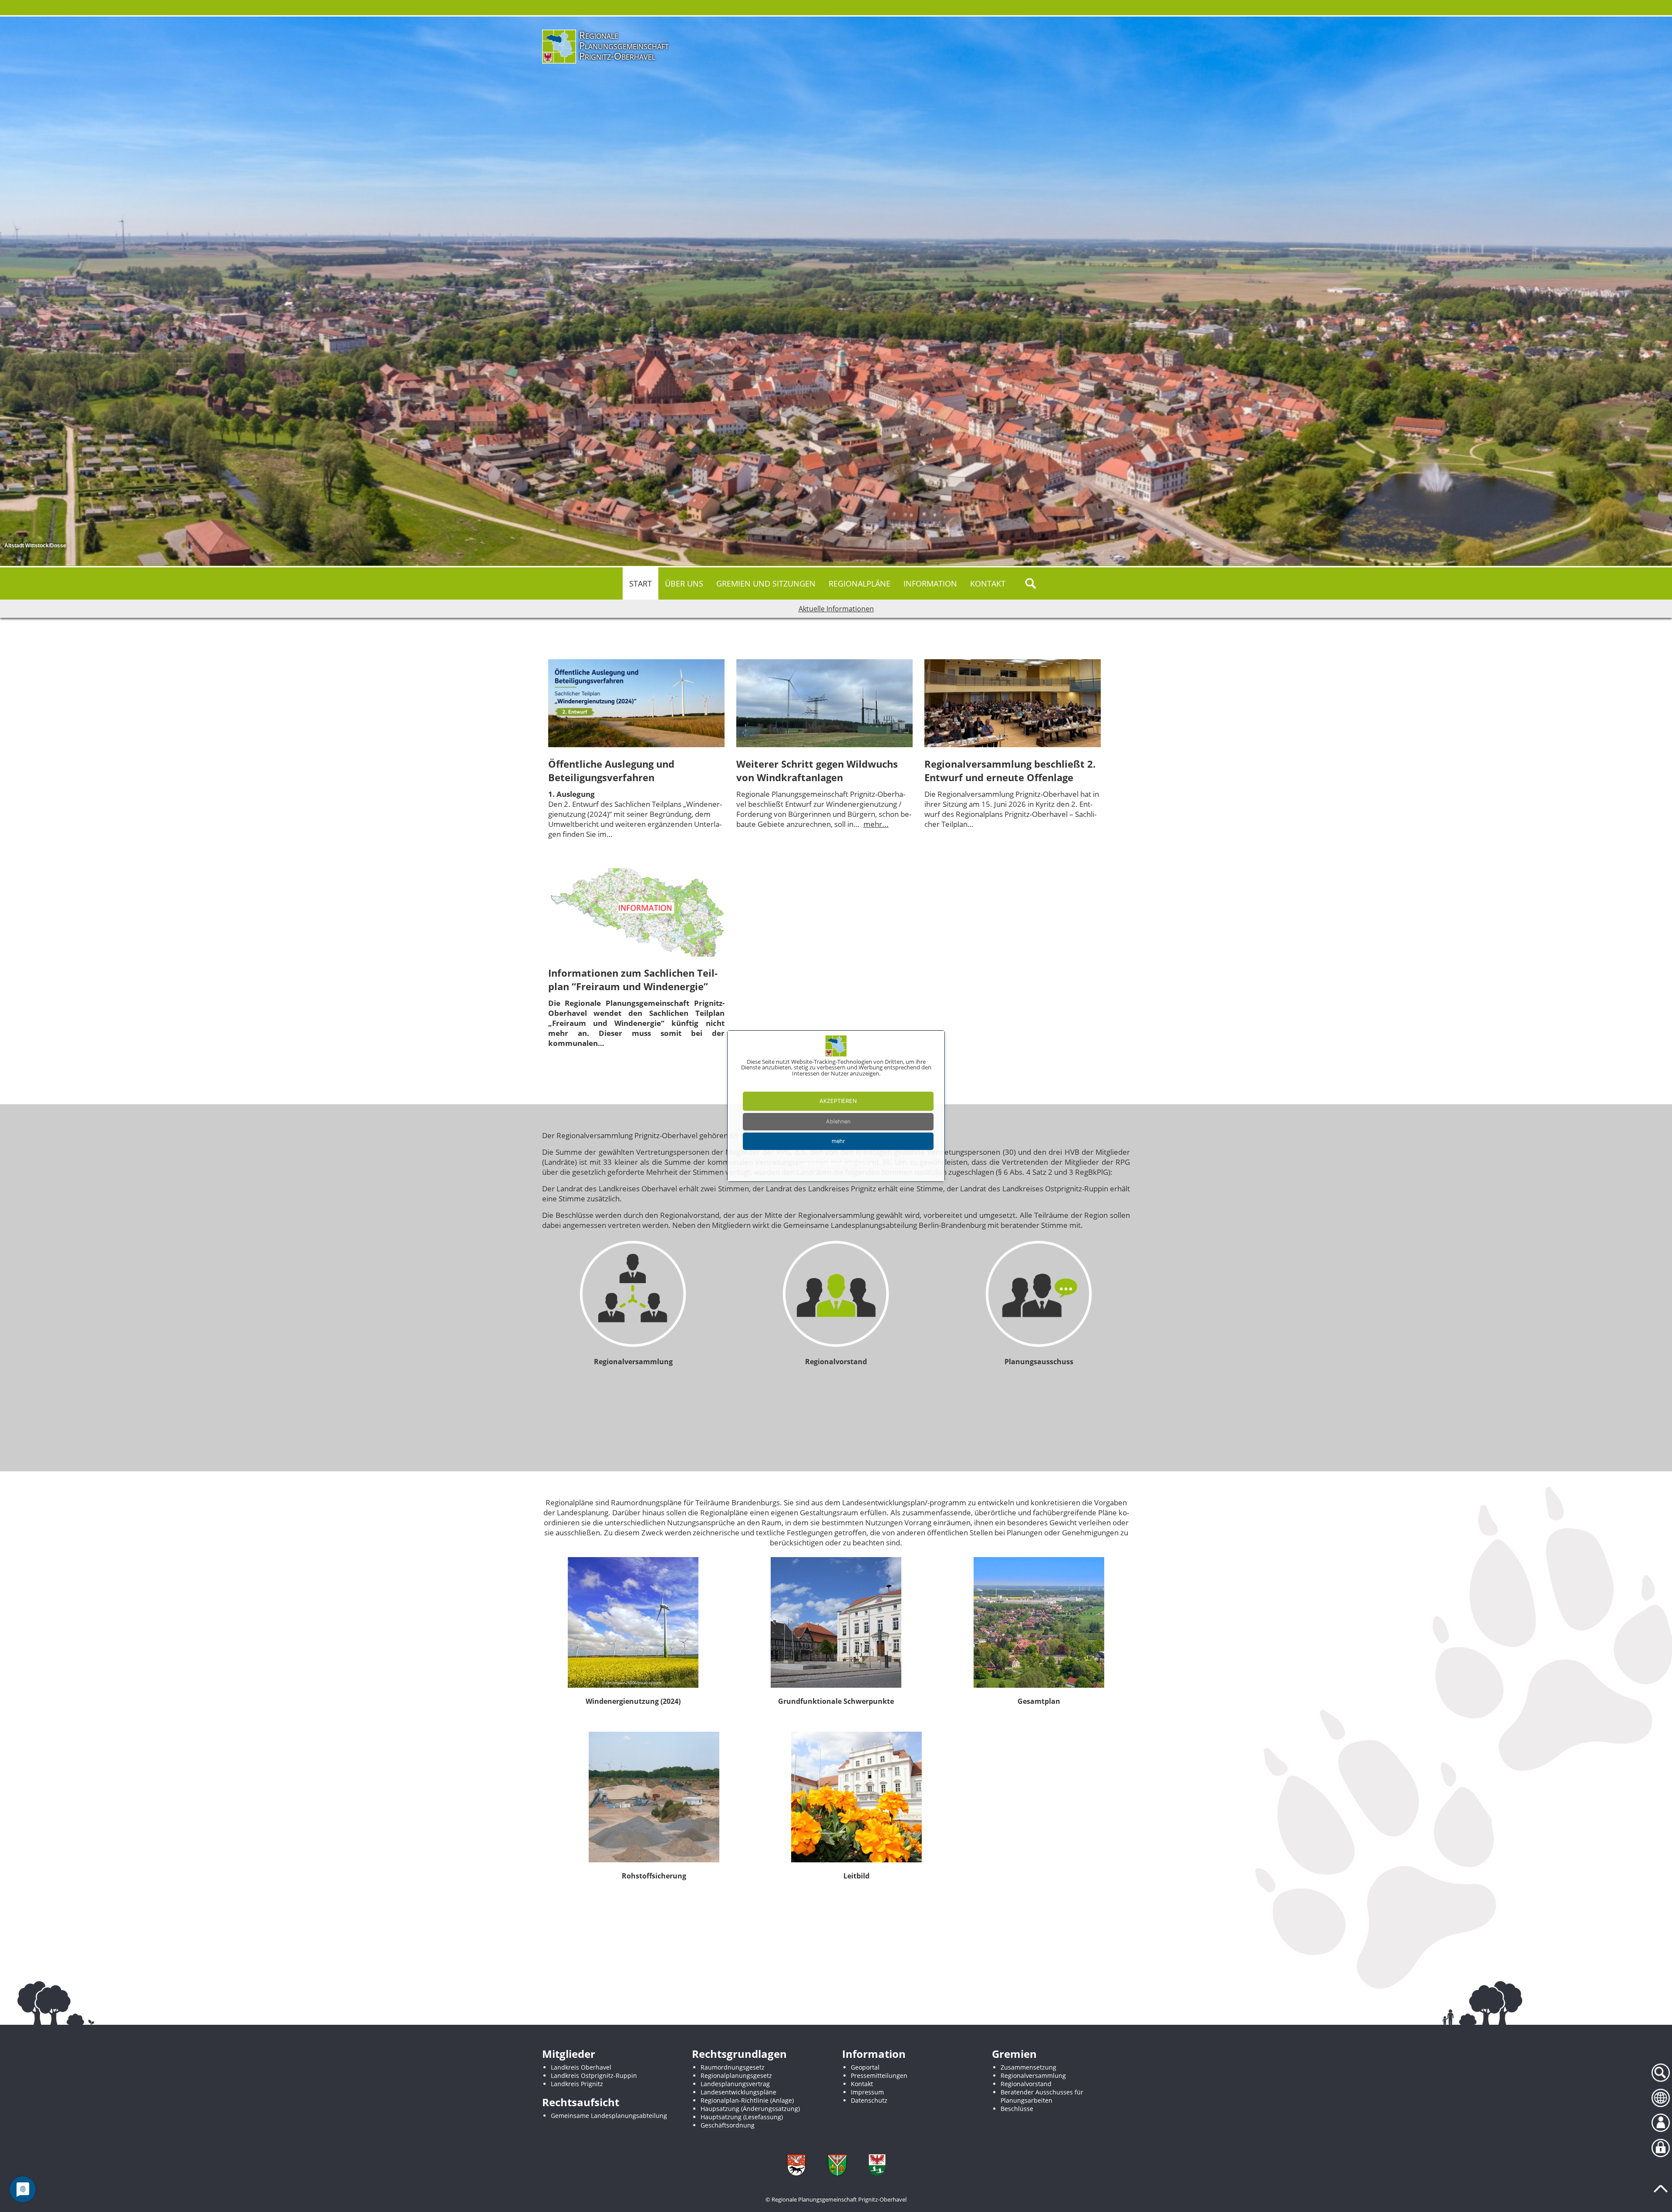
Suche (1031, 583)
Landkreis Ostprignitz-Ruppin (594, 2075)
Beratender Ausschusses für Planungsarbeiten (1042, 2096)
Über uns (684, 583)
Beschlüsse (1017, 2109)
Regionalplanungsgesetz (736, 2075)
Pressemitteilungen (879, 2075)
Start (640, 583)
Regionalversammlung (1033, 2075)
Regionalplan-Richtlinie (735, 2100)
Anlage (782, 2100)
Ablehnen (838, 1121)
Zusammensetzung (1028, 2067)
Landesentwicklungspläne (738, 2092)
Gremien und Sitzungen (766, 583)
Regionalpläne (860, 583)
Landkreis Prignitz (577, 2084)
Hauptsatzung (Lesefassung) (742, 2117)
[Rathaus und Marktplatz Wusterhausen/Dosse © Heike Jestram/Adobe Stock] (836, 1622)
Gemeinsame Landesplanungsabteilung (609, 2116)
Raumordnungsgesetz (733, 2067)
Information (930, 583)
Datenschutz (869, 2100)
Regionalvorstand (1026, 2084)
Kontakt (988, 583)
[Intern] (1661, 2148)
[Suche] (1661, 2073)
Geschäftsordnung (728, 2125)
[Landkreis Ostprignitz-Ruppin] (837, 2165)
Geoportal (865, 2067)
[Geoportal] (1661, 2098)
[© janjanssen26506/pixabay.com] (633, 1622)
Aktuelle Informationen (836, 609)
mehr (838, 1141)
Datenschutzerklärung (849, 1163)
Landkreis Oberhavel (581, 2067)
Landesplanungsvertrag (735, 2084)
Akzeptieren (838, 1101)
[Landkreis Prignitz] (796, 2165)
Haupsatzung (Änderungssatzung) (750, 2109)
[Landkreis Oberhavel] (877, 2165)
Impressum (867, 2092)
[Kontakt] (1661, 2123)
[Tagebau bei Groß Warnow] (654, 1797)
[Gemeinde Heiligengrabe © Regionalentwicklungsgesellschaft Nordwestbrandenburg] (1039, 1622)
